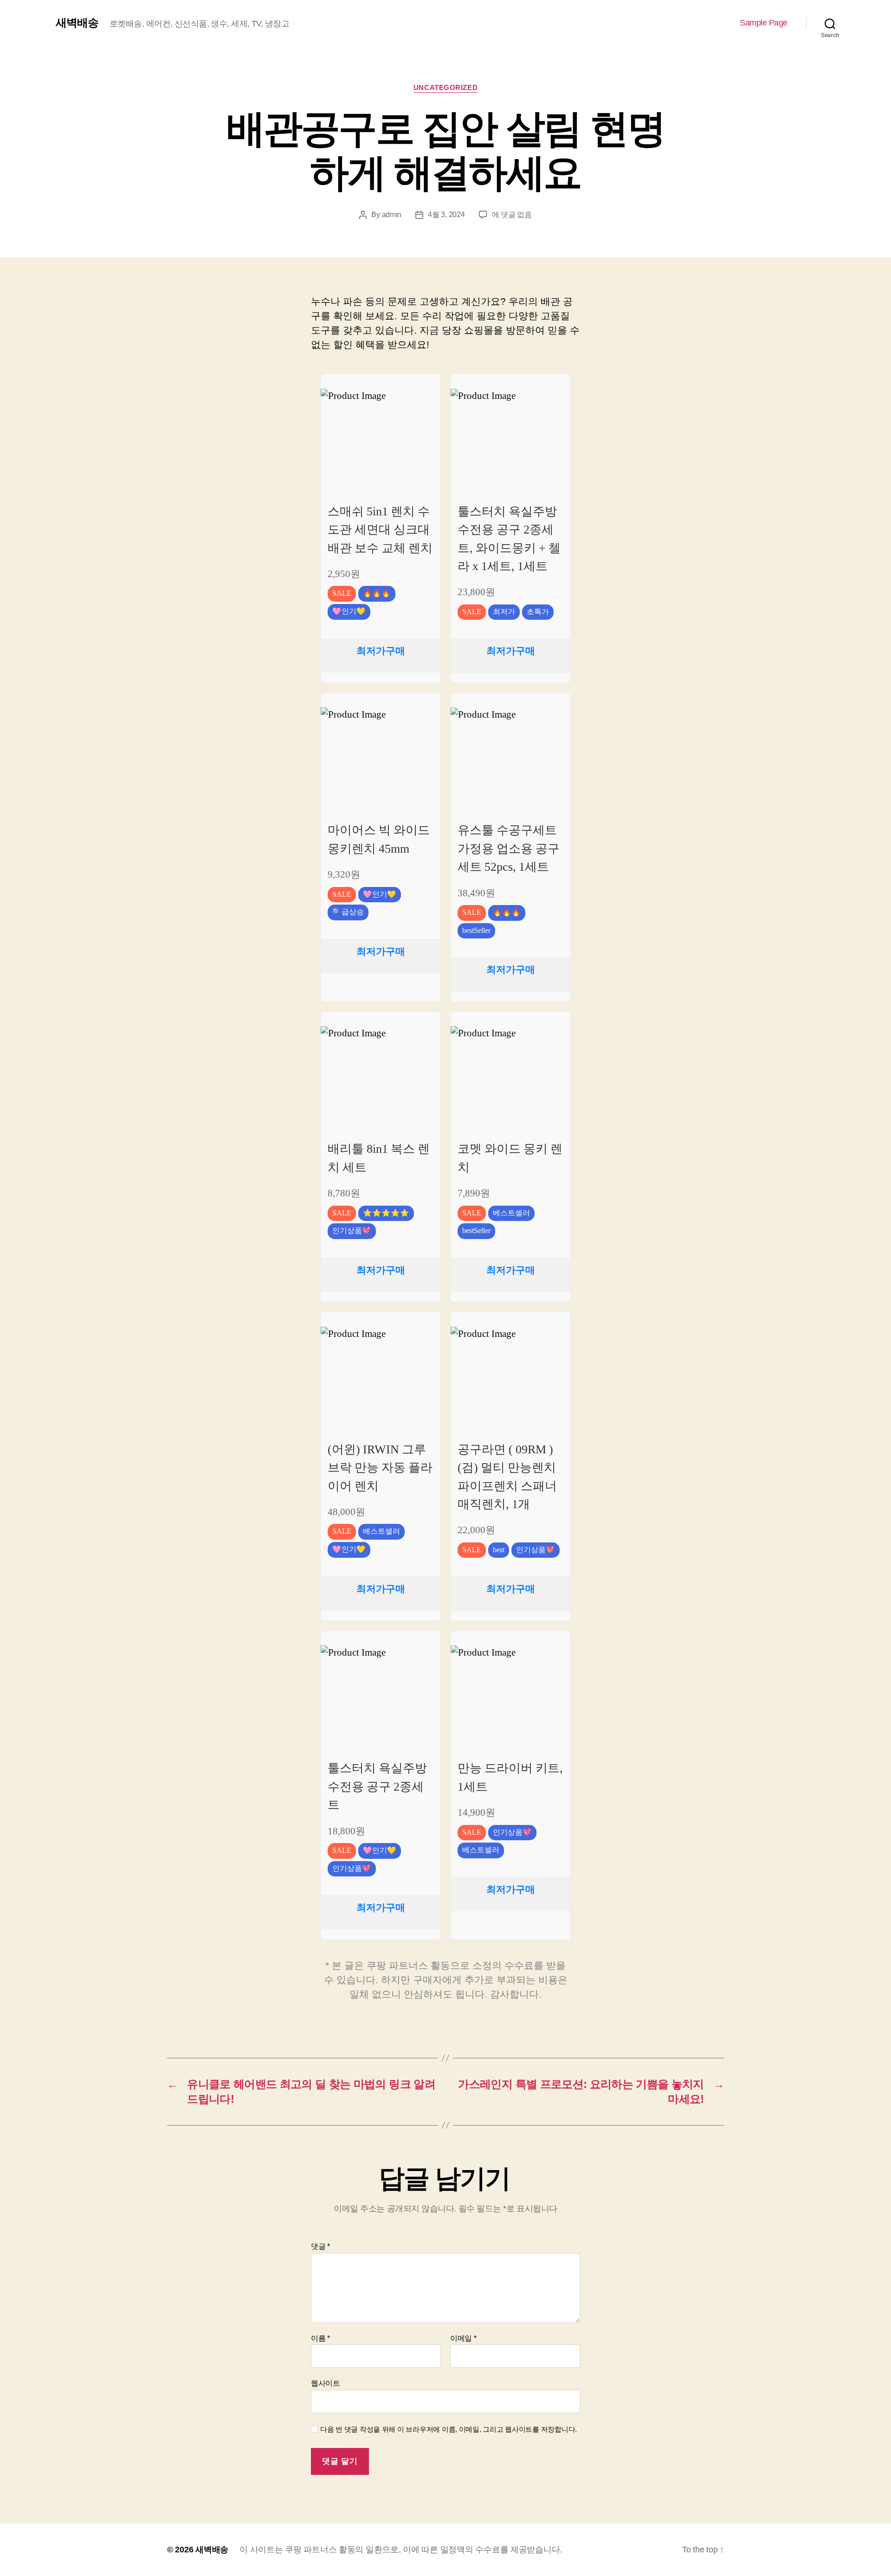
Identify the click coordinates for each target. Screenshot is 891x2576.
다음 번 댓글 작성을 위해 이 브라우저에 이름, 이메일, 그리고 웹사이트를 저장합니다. (449, 2429)
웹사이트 (326, 2383)
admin (392, 215)
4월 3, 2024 (446, 215)
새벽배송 (77, 23)
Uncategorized (445, 87)
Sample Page (764, 23)
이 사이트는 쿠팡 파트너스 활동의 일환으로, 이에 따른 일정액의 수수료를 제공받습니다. (401, 2550)
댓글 (320, 2246)
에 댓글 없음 (512, 215)
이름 (320, 2338)
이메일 (463, 2338)
